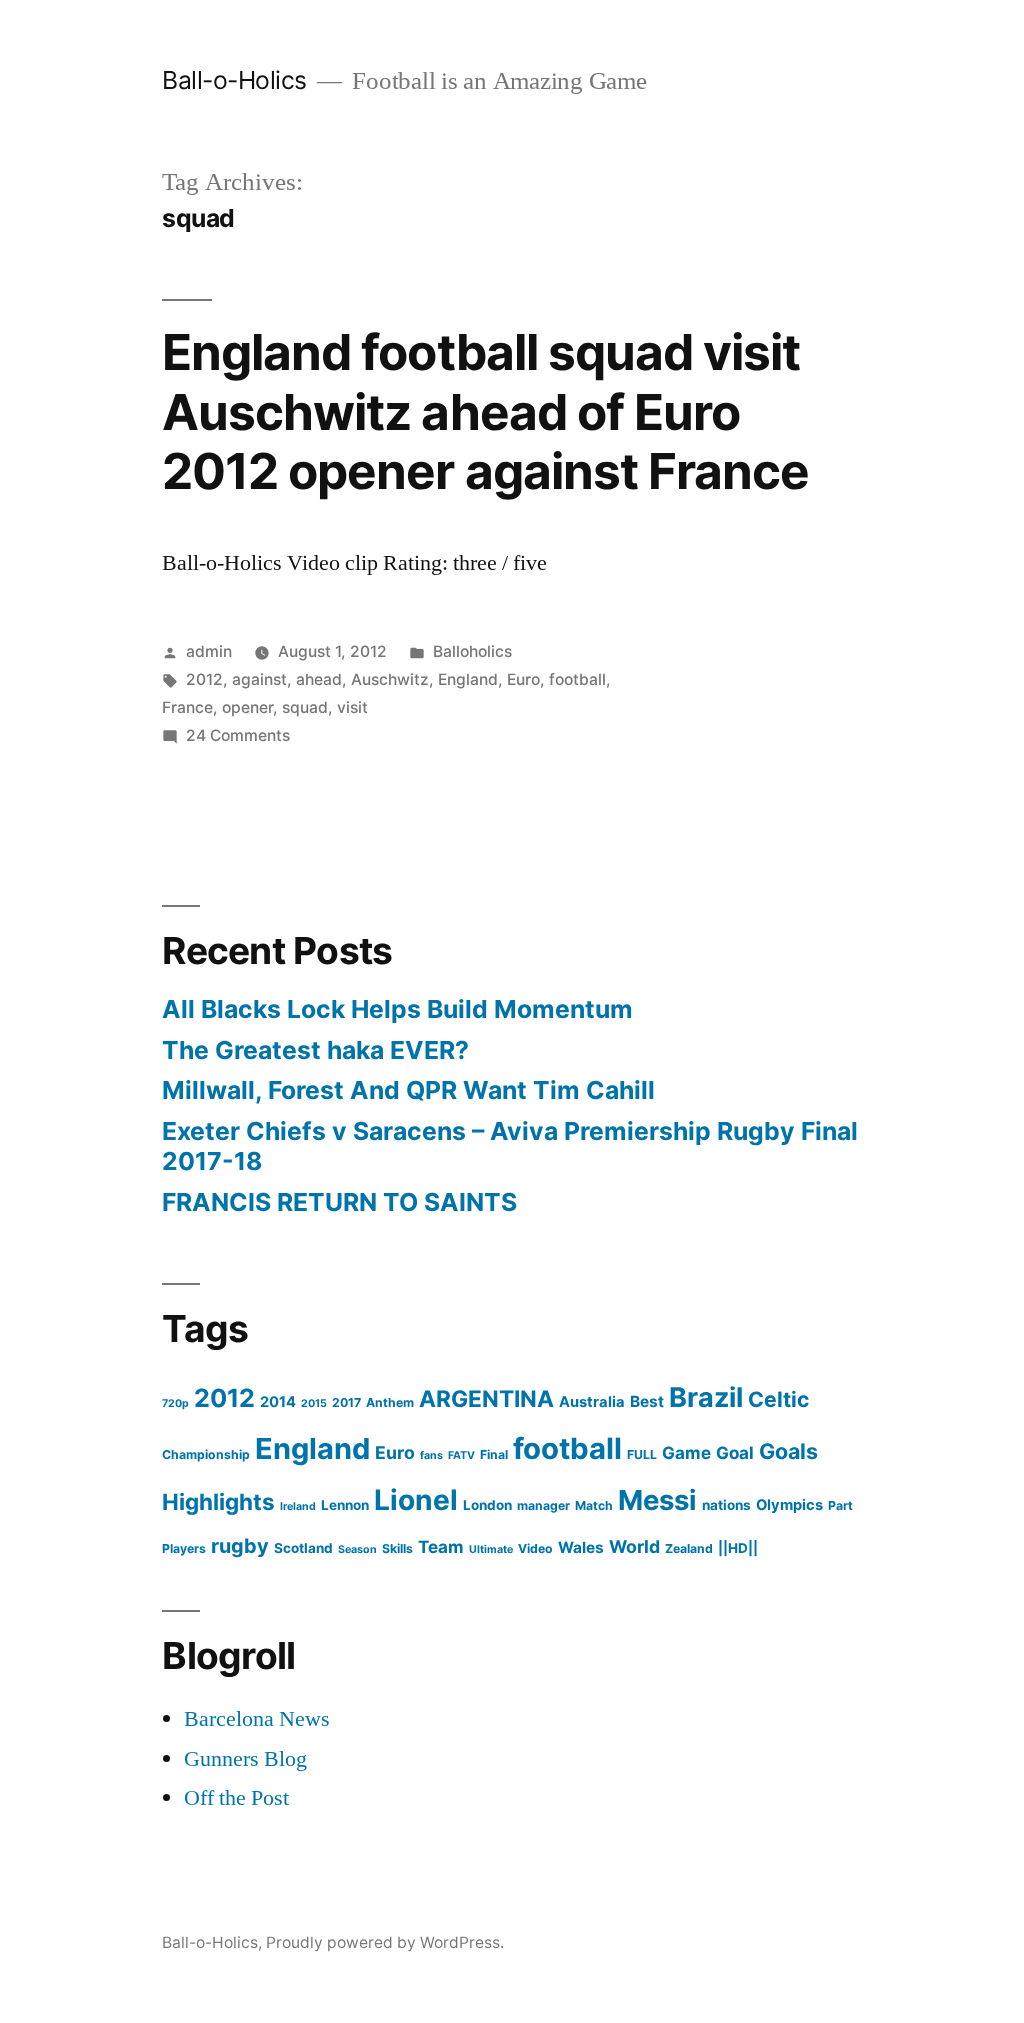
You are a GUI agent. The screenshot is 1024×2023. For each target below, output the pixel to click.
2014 (278, 1402)
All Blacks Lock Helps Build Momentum (397, 1009)
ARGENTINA (486, 1399)
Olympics (789, 1505)
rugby (240, 1546)
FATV (461, 1455)
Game (686, 1452)
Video (535, 1548)
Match (594, 1505)
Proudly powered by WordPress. (385, 1942)
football (577, 679)
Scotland (303, 1548)
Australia (592, 1402)
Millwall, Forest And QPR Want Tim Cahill (408, 1090)
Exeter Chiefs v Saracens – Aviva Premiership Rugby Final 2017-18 (510, 1146)
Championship (206, 1454)
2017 (346, 1402)
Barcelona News (257, 1719)
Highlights (218, 1501)
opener (247, 707)
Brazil (706, 1397)
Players (184, 1548)
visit (352, 707)
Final (494, 1454)
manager (543, 1505)
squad (305, 707)
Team (441, 1546)
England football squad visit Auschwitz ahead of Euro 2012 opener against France (485, 411)
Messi (657, 1500)
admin (209, 651)
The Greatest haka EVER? (315, 1050)
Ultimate (491, 1549)
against (259, 679)
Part (840, 1505)
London (487, 1505)
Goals (788, 1451)
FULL (642, 1454)
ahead (319, 679)
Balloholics (472, 651)
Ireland (298, 1506)
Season (357, 1549)
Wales (581, 1547)
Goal (735, 1452)
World (634, 1546)
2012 (204, 679)
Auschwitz (390, 679)
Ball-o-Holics (234, 80)
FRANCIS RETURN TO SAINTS (339, 1202)
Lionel (416, 1500)
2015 (314, 1403)
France (187, 707)
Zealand (689, 1548)
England (468, 679)
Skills (397, 1548)
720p (175, 1403)
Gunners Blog (245, 1759)
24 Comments (238, 735)
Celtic (778, 1399)
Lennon (345, 1505)
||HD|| (738, 1548)
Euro (523, 679)
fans (431, 1455)
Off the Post (236, 1798)
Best (647, 1401)
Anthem (390, 1402)
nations (726, 1505)
